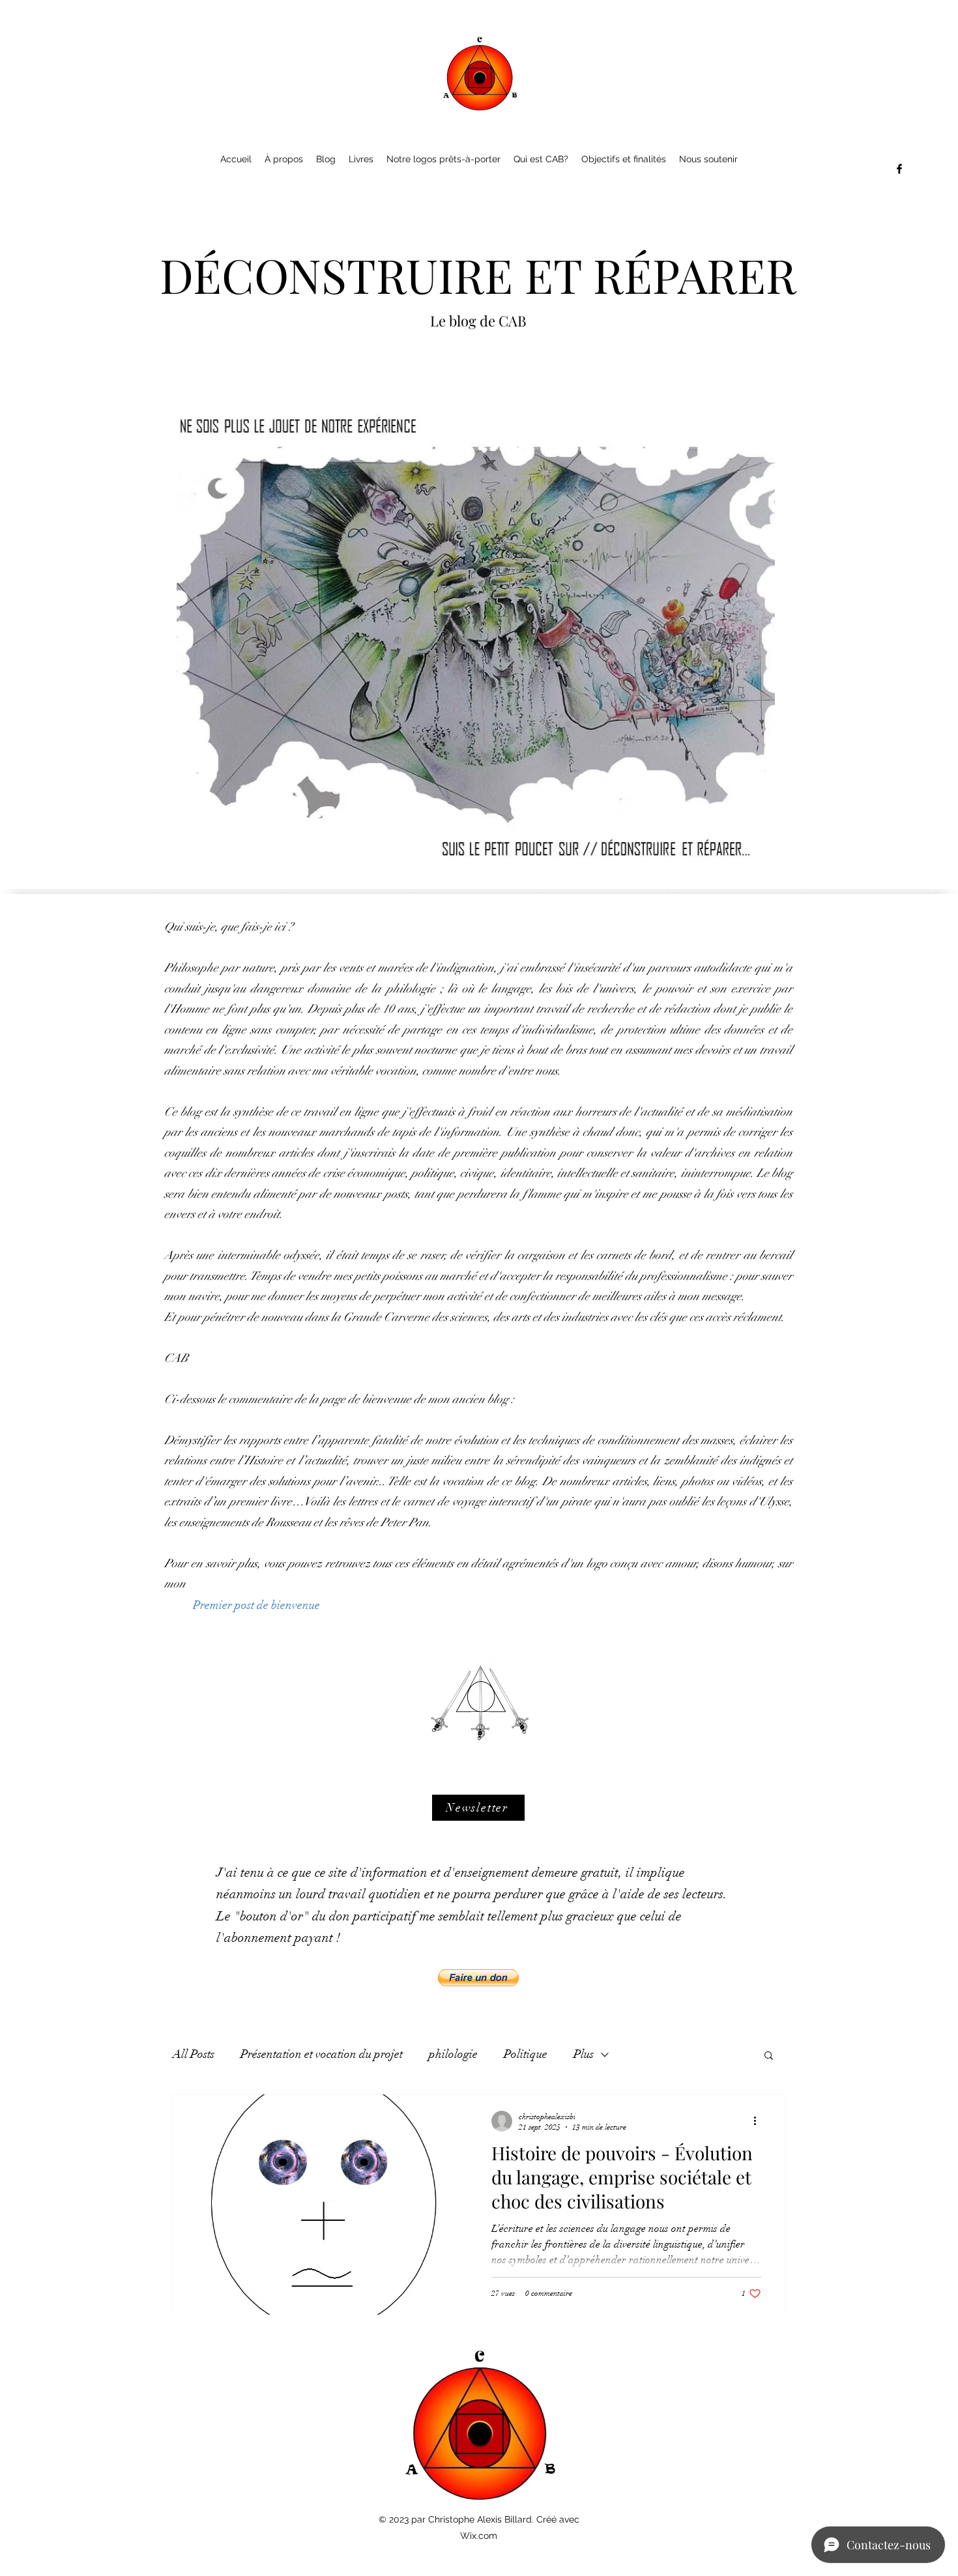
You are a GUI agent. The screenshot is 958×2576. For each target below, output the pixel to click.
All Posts (194, 2054)
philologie (453, 2054)
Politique (526, 2054)
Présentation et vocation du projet (322, 2054)
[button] (478, 1808)
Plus (584, 2054)
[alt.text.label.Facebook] (899, 169)
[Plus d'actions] (759, 2121)
